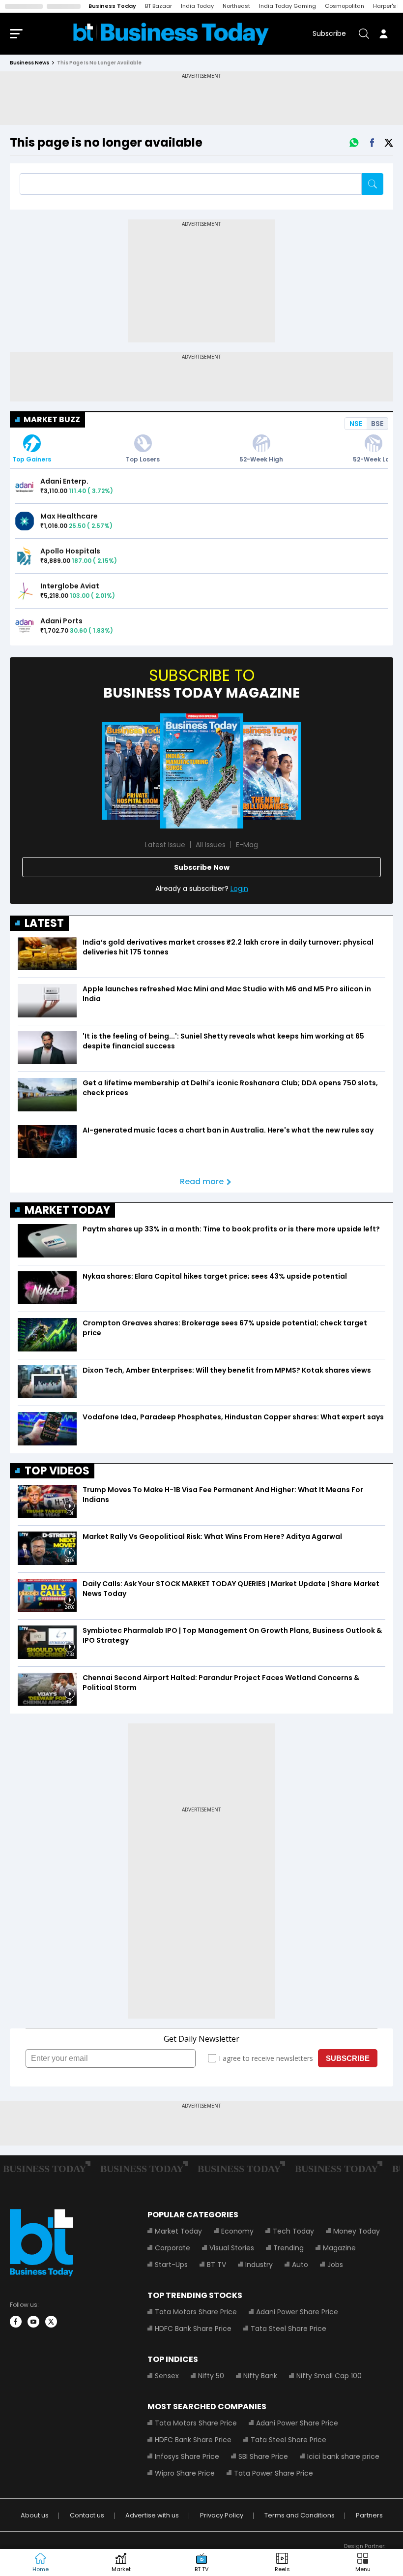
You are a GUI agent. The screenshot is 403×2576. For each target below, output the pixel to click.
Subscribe (329, 33)
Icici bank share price (343, 2456)
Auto (300, 2265)
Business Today (112, 6)
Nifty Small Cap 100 (329, 2376)
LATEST (44, 923)
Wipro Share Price (185, 2473)
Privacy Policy (222, 2515)
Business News (29, 63)
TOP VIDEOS (57, 1471)
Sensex (167, 2376)
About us (35, 2515)
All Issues (211, 845)
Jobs (335, 2265)
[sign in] (383, 33)
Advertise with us (152, 2515)
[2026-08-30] (138, 771)
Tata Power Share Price (273, 2473)
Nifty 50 (211, 2376)
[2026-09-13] (202, 771)
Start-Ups (171, 2265)
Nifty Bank (260, 2376)
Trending (288, 2248)
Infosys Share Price (187, 2456)
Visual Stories (232, 2248)
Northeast (236, 6)
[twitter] (51, 2322)
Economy (237, 2231)
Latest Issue (165, 845)
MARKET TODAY (67, 1210)
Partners (369, 2515)
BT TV (216, 2265)
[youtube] (33, 2322)
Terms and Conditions (300, 2515)
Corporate (173, 2248)
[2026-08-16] (266, 771)
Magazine (339, 2248)
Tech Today (293, 2231)
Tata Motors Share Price (196, 2312)
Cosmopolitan (345, 6)
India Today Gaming (288, 6)
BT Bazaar (158, 6)
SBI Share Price (263, 2456)
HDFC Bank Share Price (193, 2329)
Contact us (87, 2515)
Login (239, 889)
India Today (197, 6)
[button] (363, 2563)
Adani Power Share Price (297, 2312)
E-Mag (247, 845)
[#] (354, 143)
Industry (259, 2265)
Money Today (357, 2231)
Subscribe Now (202, 867)
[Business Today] (171, 34)
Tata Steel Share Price (288, 2329)
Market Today (178, 2231)
